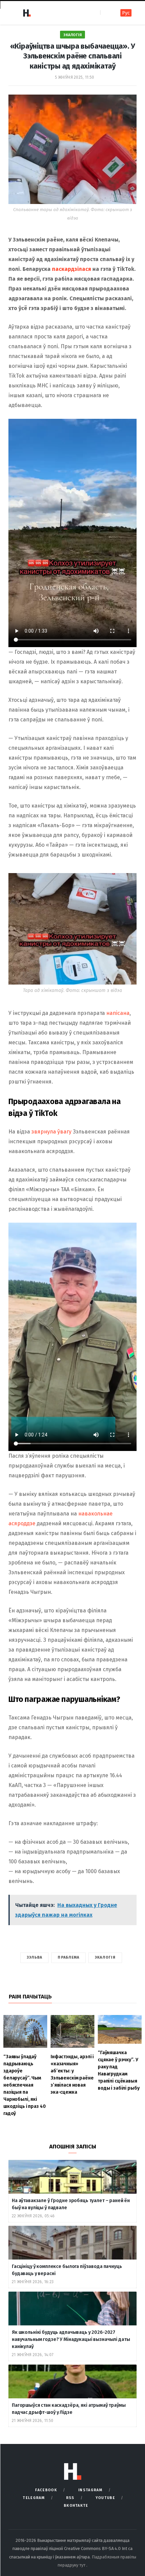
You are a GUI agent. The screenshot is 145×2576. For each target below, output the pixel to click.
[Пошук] (106, 13)
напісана (118, 1013)
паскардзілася (71, 269)
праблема (68, 1957)
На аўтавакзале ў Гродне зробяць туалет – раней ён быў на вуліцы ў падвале (71, 2204)
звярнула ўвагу (51, 1132)
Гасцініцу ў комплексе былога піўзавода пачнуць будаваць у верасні (67, 2270)
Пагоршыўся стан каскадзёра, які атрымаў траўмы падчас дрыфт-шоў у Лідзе (69, 2409)
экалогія (105, 1957)
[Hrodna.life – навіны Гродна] (27, 13)
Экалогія (72, 35)
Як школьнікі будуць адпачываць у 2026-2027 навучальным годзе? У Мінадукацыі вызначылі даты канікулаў (71, 2339)
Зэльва (35, 1957)
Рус (126, 13)
